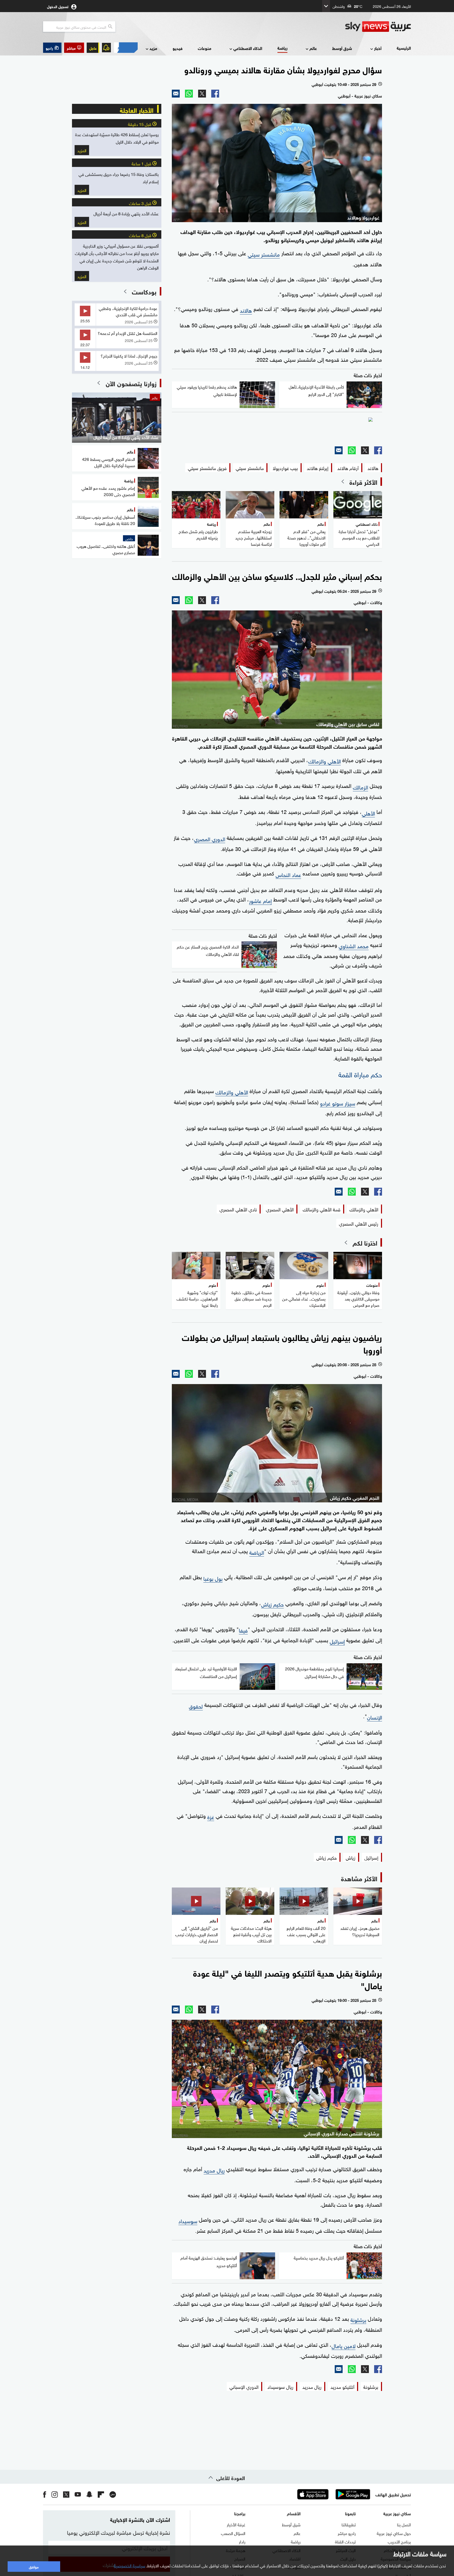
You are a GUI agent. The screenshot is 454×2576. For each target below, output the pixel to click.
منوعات (205, 48)
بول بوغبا (213, 1578)
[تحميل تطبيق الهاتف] (333, 2494)
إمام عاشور (260, 900)
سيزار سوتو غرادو (338, 1103)
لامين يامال (344, 2345)
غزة (211, 1816)
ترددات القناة (345, 2541)
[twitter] (66, 2494)
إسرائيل (337, 1641)
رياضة (282, 48)
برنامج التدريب (399, 2541)
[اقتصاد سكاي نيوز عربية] (126, 48)
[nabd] (113, 2494)
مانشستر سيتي (264, 254)
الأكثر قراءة (363, 482)
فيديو (178, 48)
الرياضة (257, 1552)
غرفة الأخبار (236, 2524)
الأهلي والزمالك (324, 761)
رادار (242, 2541)
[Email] (176, 94)
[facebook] (45, 2494)
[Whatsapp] (189, 94)
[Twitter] (202, 94)
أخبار (378, 48)
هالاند (246, 310)
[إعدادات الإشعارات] (106, 48)
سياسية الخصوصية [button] (130, 2565)
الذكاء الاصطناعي (248, 48)
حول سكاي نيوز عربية (394, 2533)
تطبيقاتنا (349, 2524)
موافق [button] (34, 2566)
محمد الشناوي (354, 945)
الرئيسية (404, 48)
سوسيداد (188, 2220)
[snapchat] (89, 2494)
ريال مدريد (214, 2170)
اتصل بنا (404, 2524)
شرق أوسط (342, 48)
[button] (74, 48)
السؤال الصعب (233, 2533)
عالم (313, 48)
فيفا (243, 1630)
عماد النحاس (288, 874)
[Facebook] (215, 94)
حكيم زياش (272, 1604)
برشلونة (358, 2319)
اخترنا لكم (365, 1242)
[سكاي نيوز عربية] (378, 27)
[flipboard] (101, 2494)
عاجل (93, 48)
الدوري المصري (210, 838)
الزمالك (360, 787)
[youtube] (78, 2494)
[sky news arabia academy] (277, 429)
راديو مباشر (347, 2533)
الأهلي (368, 813)
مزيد (153, 48)
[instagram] (55, 2494)
